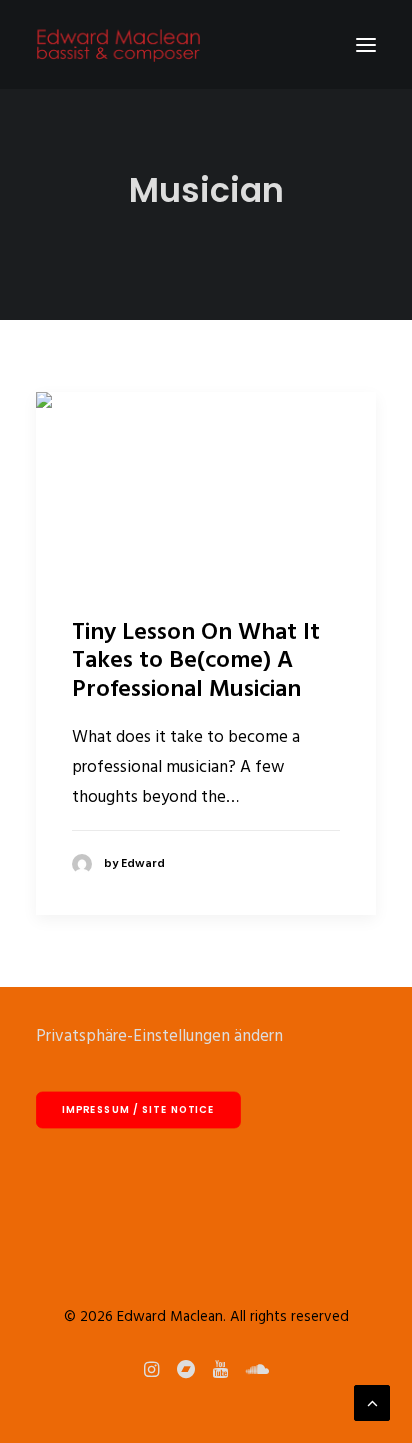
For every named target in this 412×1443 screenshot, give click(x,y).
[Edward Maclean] (118, 44)
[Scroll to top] (372, 1402)
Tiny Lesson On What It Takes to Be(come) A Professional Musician (196, 662)
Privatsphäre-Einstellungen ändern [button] (159, 1036)
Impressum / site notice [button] (138, 1110)
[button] (366, 44)
